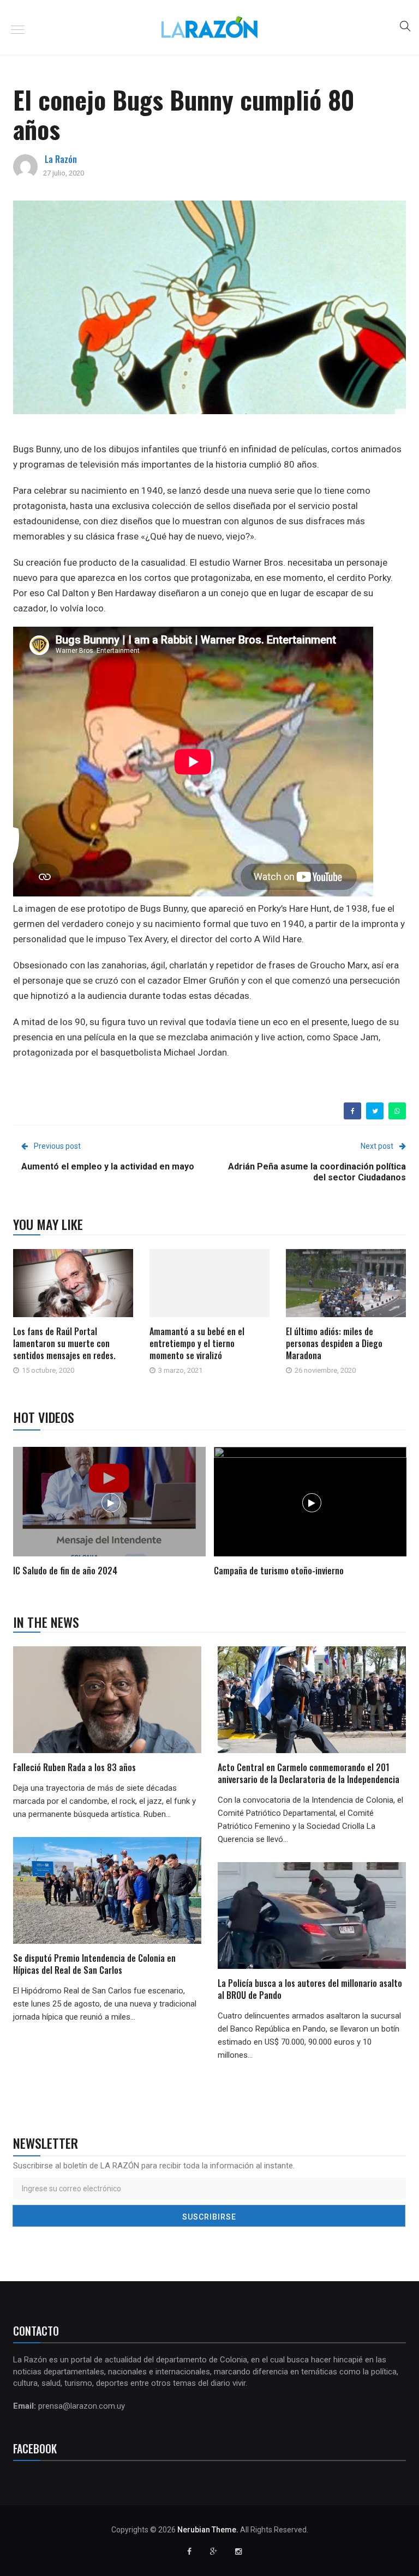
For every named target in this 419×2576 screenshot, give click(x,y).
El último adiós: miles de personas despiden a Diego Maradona (334, 1343)
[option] (110, 1513)
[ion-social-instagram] (238, 2551)
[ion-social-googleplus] (214, 2551)
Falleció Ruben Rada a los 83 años (74, 1767)
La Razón (61, 159)
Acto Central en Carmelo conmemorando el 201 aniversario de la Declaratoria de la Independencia (310, 1773)
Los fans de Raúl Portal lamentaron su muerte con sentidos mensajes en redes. (64, 1343)
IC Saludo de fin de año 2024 (65, 1571)
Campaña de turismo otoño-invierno (279, 1571)
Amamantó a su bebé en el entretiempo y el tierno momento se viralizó (197, 1343)
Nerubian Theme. (208, 2530)
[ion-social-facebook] (189, 2551)
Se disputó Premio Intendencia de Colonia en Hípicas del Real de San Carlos (94, 1964)
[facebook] (353, 1111)
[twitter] (375, 1111)
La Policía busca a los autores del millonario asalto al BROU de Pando (310, 1989)
